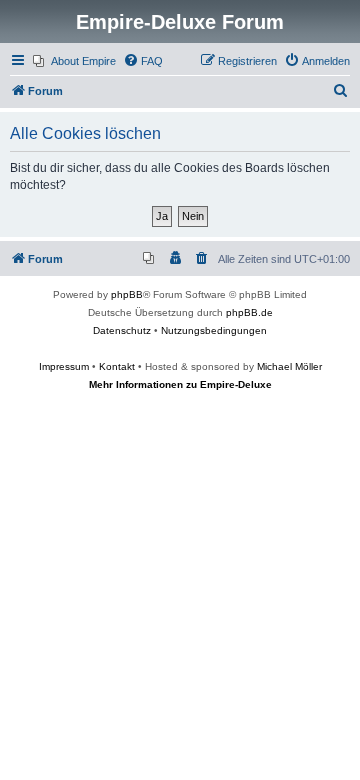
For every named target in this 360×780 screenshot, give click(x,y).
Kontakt (117, 366)
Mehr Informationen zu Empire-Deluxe (180, 384)
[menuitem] (74, 61)
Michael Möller (289, 366)
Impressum (64, 366)
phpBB (127, 294)
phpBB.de (249, 312)
